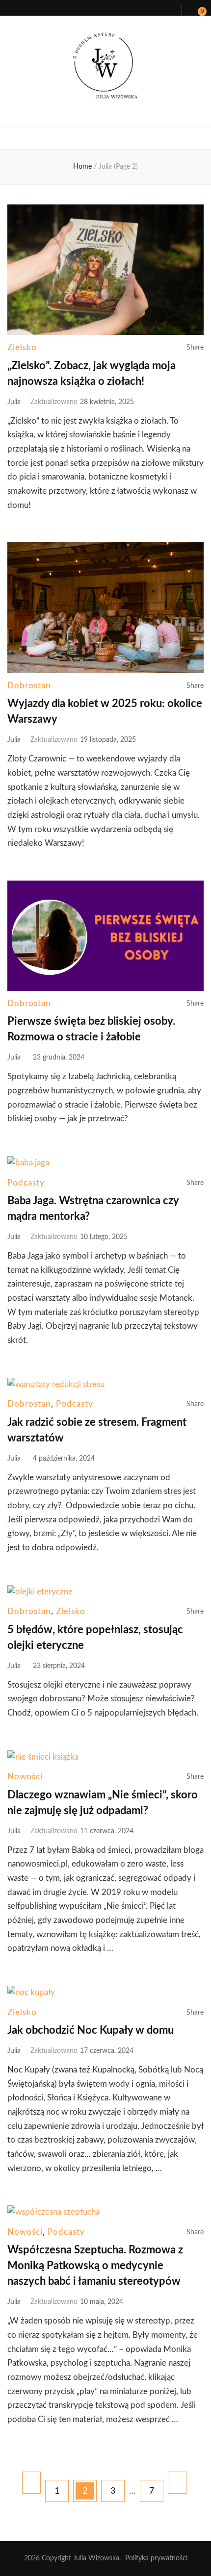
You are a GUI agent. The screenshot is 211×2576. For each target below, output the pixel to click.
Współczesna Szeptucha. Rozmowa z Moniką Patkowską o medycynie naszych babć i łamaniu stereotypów (95, 2266)
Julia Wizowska (96, 2558)
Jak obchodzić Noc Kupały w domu (91, 2030)
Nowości (25, 1777)
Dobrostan (29, 686)
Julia (14, 402)
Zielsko (22, 347)
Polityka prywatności (156, 2558)
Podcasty (26, 1183)
